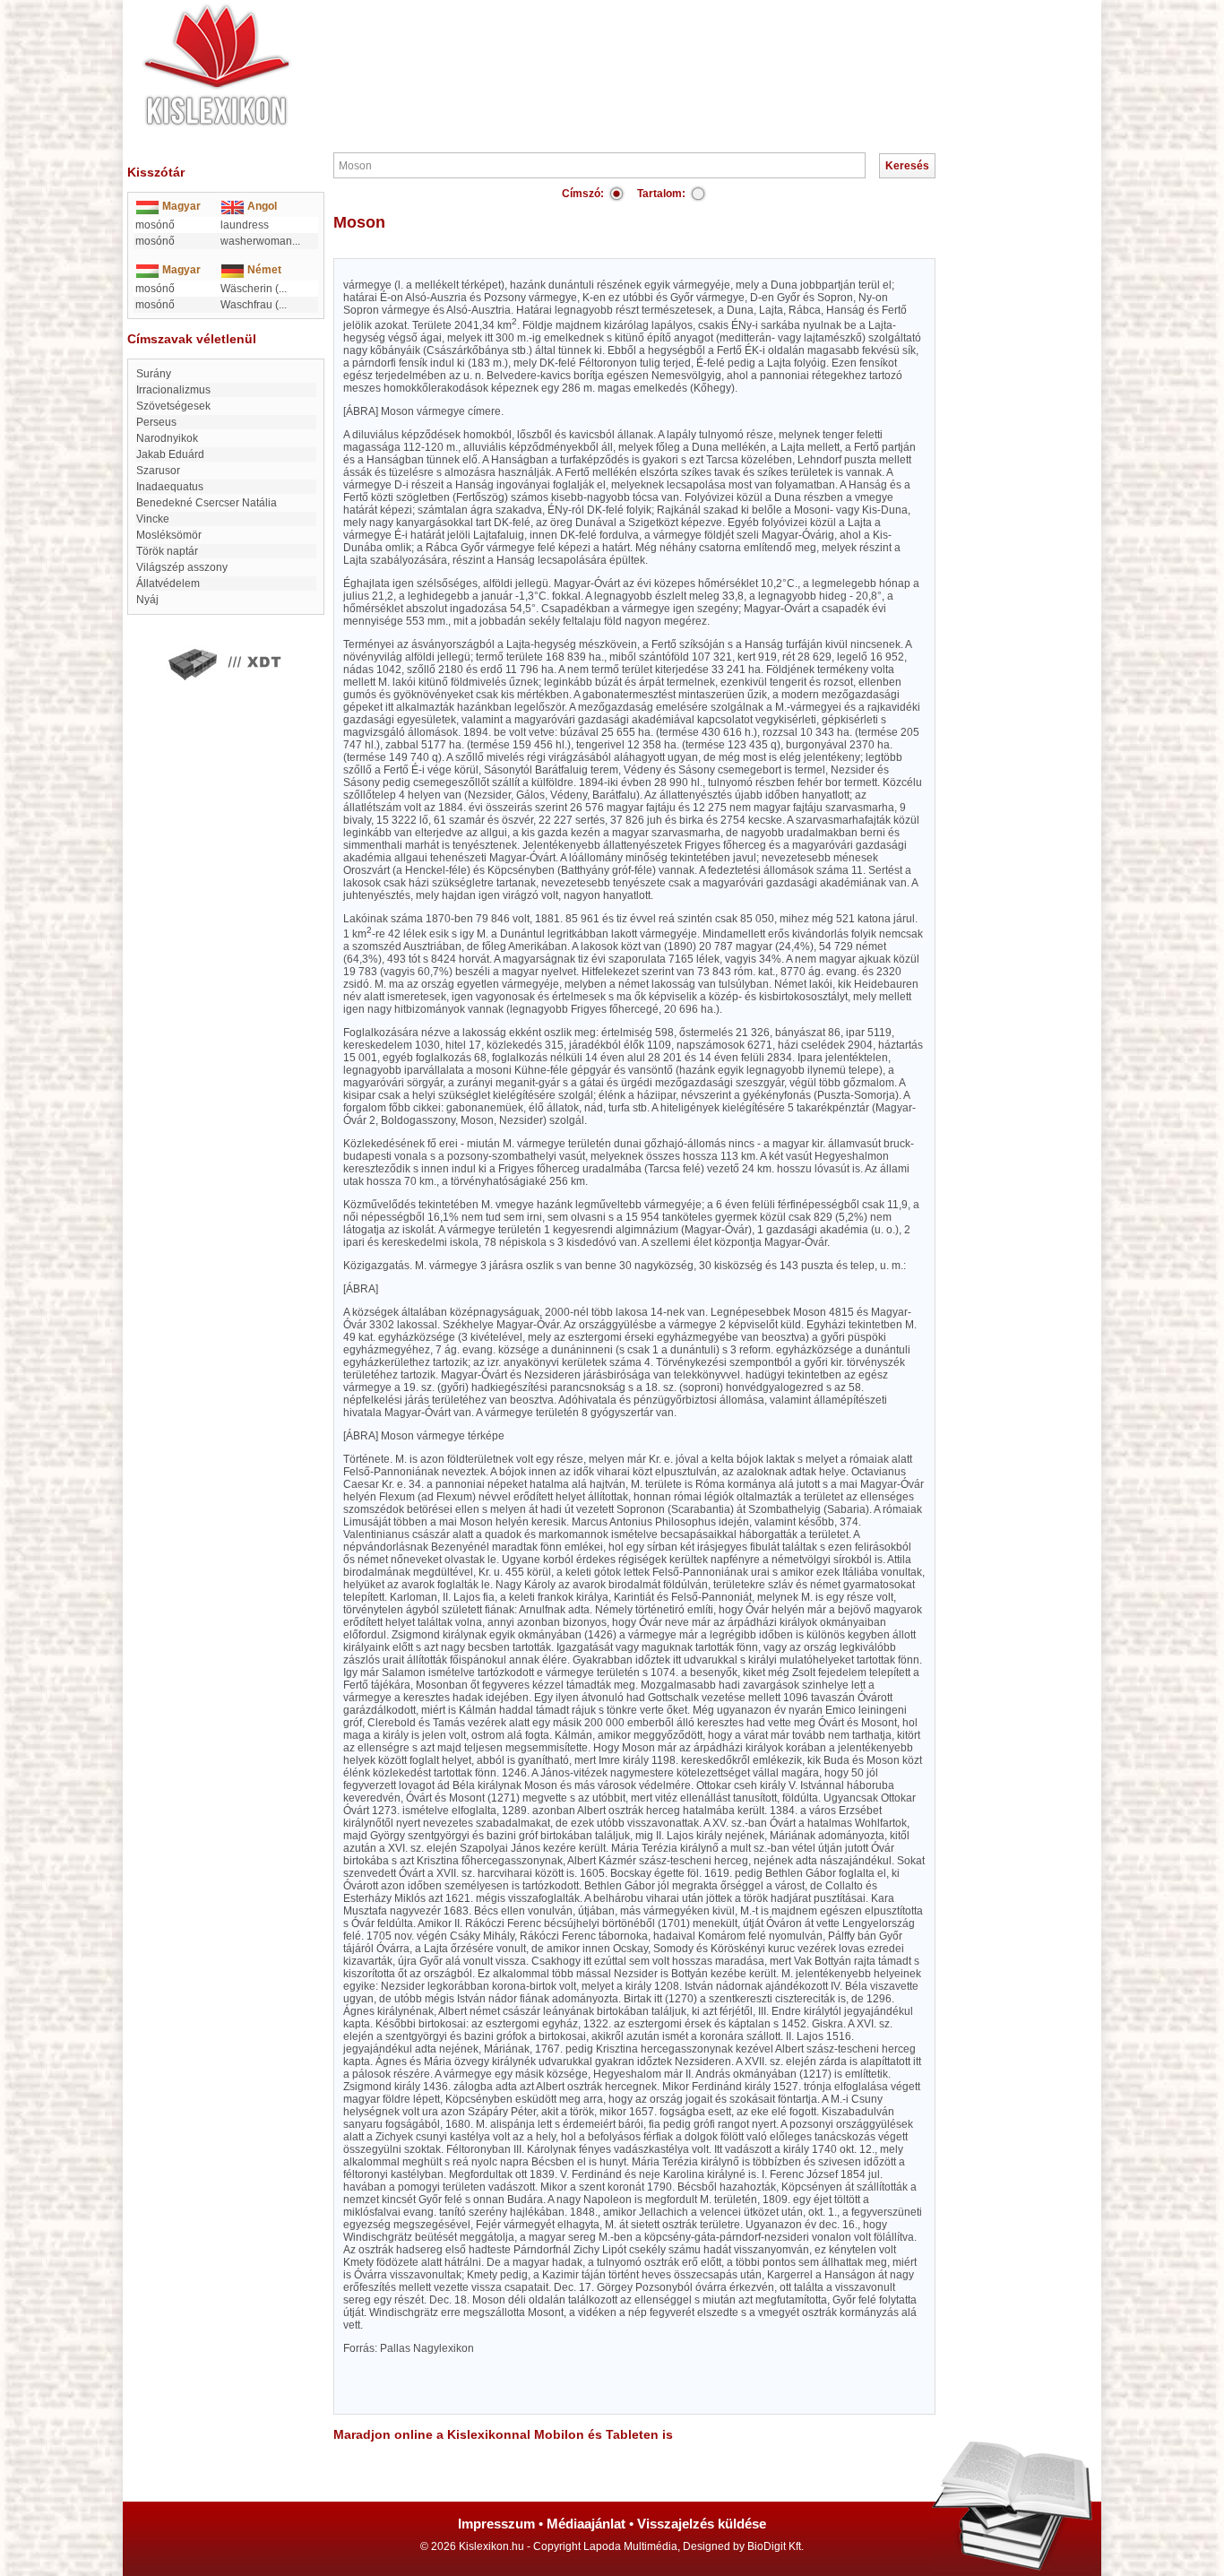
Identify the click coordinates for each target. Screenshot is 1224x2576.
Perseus (156, 422)
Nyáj (147, 600)
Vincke (153, 519)
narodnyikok (167, 438)
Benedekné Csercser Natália (207, 503)
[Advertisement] (666, 54)
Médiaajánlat (586, 2524)
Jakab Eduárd (170, 454)
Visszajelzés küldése (702, 2524)
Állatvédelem (168, 583)
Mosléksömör (169, 535)
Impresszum (496, 2524)
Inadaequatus (170, 487)
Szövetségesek (173, 406)
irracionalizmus (173, 390)
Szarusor (158, 471)
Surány (154, 374)
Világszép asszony (182, 567)
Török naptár (167, 551)
